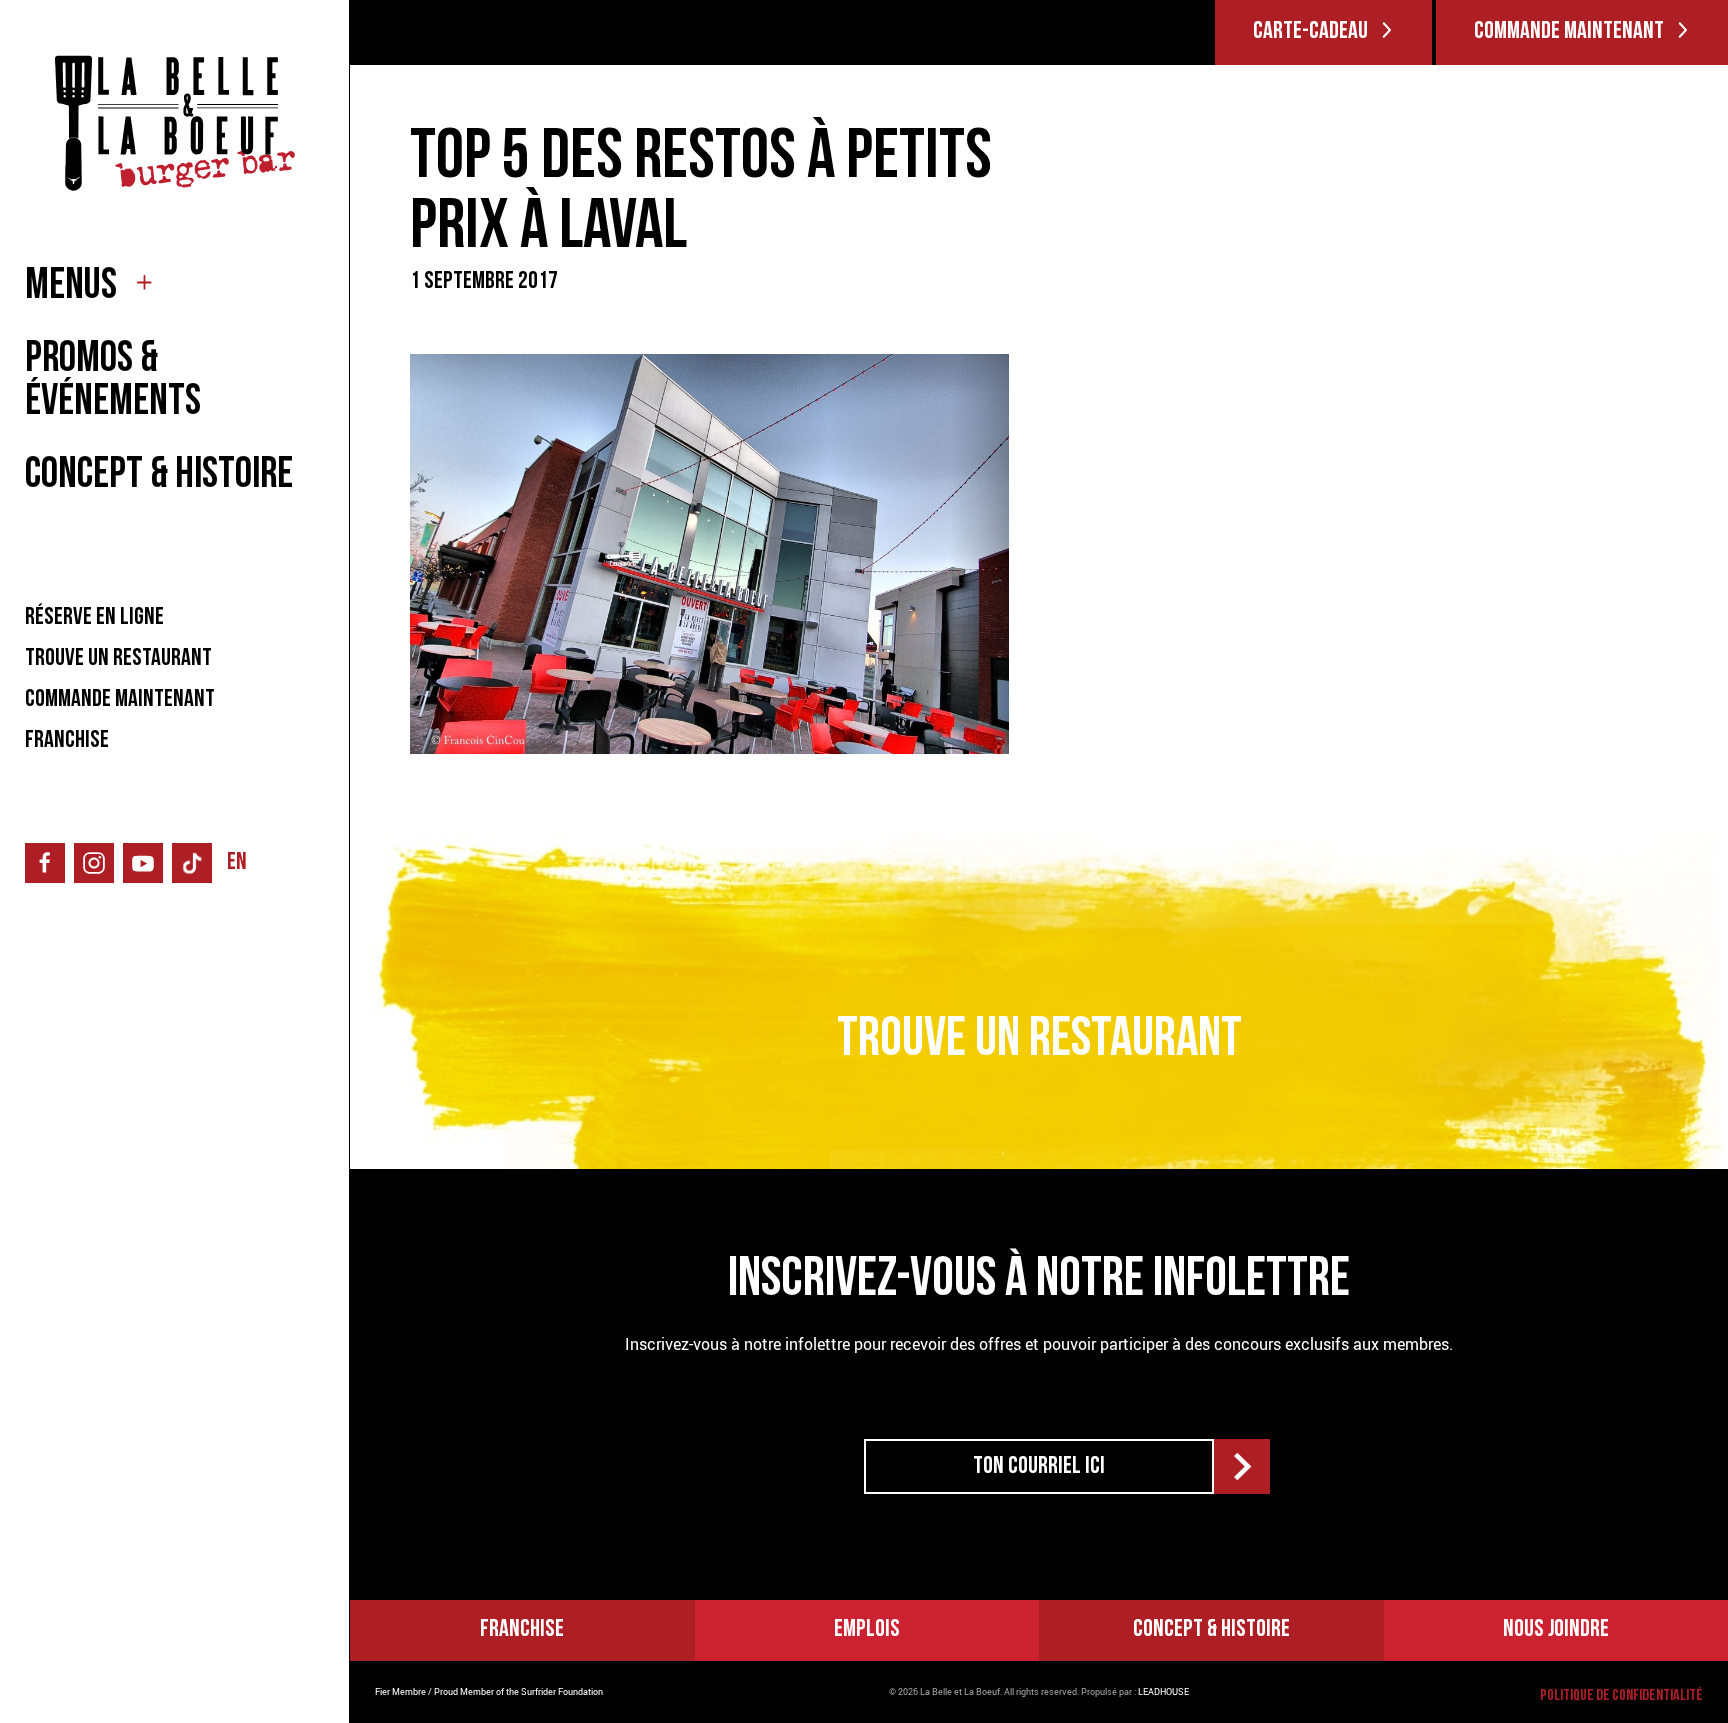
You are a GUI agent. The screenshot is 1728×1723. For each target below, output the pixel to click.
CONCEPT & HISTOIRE (159, 476)
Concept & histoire (1211, 1630)
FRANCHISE (67, 741)
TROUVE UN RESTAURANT (118, 659)
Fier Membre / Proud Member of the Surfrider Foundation (489, 1692)
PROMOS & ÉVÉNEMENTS (113, 382)
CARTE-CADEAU (1310, 32)
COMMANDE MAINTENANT (120, 700)
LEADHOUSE (1163, 1691)
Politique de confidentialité (1621, 1696)
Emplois (867, 1630)
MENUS (71, 287)
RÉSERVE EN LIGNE (94, 618)
